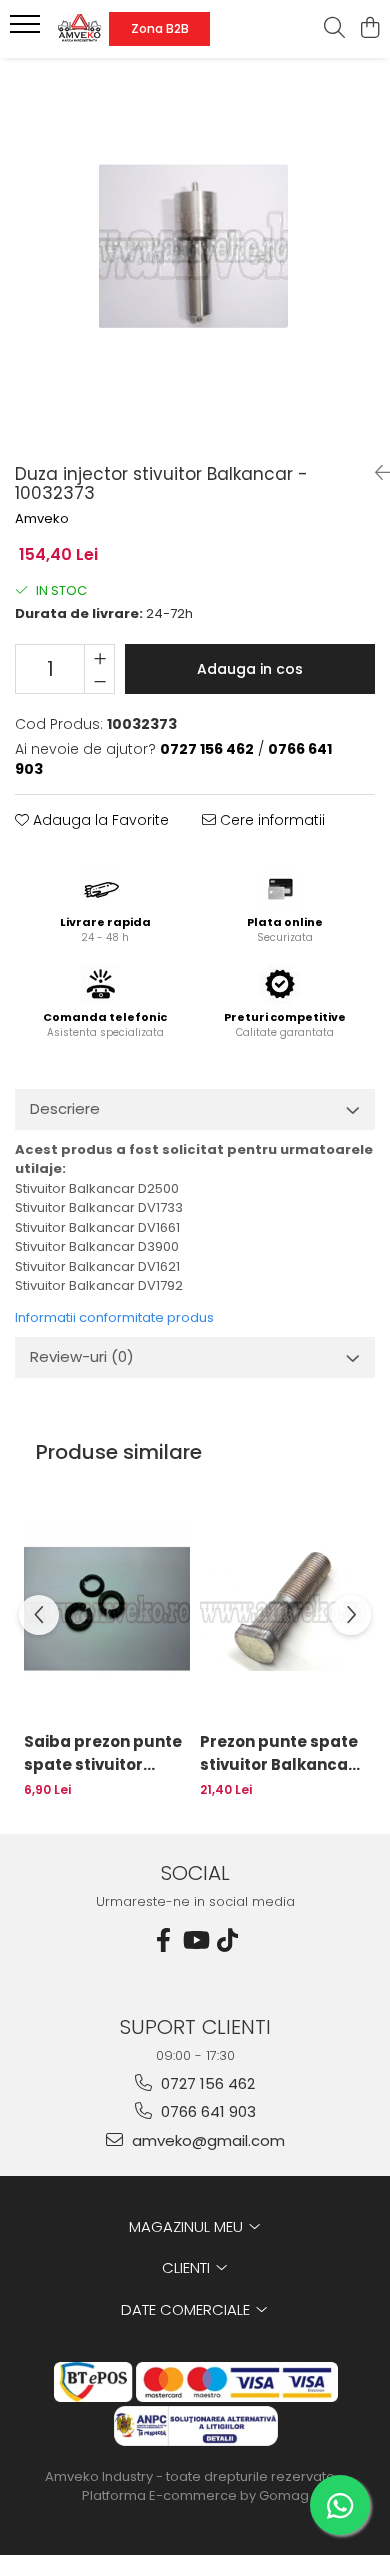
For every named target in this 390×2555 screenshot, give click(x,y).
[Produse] (27, 30)
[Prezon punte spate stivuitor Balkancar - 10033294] (283, 1608)
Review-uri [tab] (82, 1356)
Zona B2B (160, 28)
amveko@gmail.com (206, 2140)
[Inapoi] (375, 473)
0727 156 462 (206, 2083)
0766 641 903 (206, 2111)
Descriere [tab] (65, 1108)
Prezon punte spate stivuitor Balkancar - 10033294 (279, 1753)
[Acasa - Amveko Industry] (79, 29)
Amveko (42, 519)
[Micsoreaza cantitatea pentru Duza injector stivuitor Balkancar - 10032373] (99, 681)
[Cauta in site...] (334, 29)
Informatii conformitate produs (114, 1317)
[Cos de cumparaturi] (369, 29)
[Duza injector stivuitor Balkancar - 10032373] (195, 253)
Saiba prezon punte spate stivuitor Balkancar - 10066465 (103, 1753)
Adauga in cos (250, 669)
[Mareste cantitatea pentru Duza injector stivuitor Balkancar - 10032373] (99, 657)
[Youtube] (195, 1940)
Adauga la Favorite (99, 820)
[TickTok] (227, 1940)
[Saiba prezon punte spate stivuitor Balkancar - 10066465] (107, 1608)
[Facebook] (163, 1940)
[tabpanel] (195, 253)
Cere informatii (270, 820)
